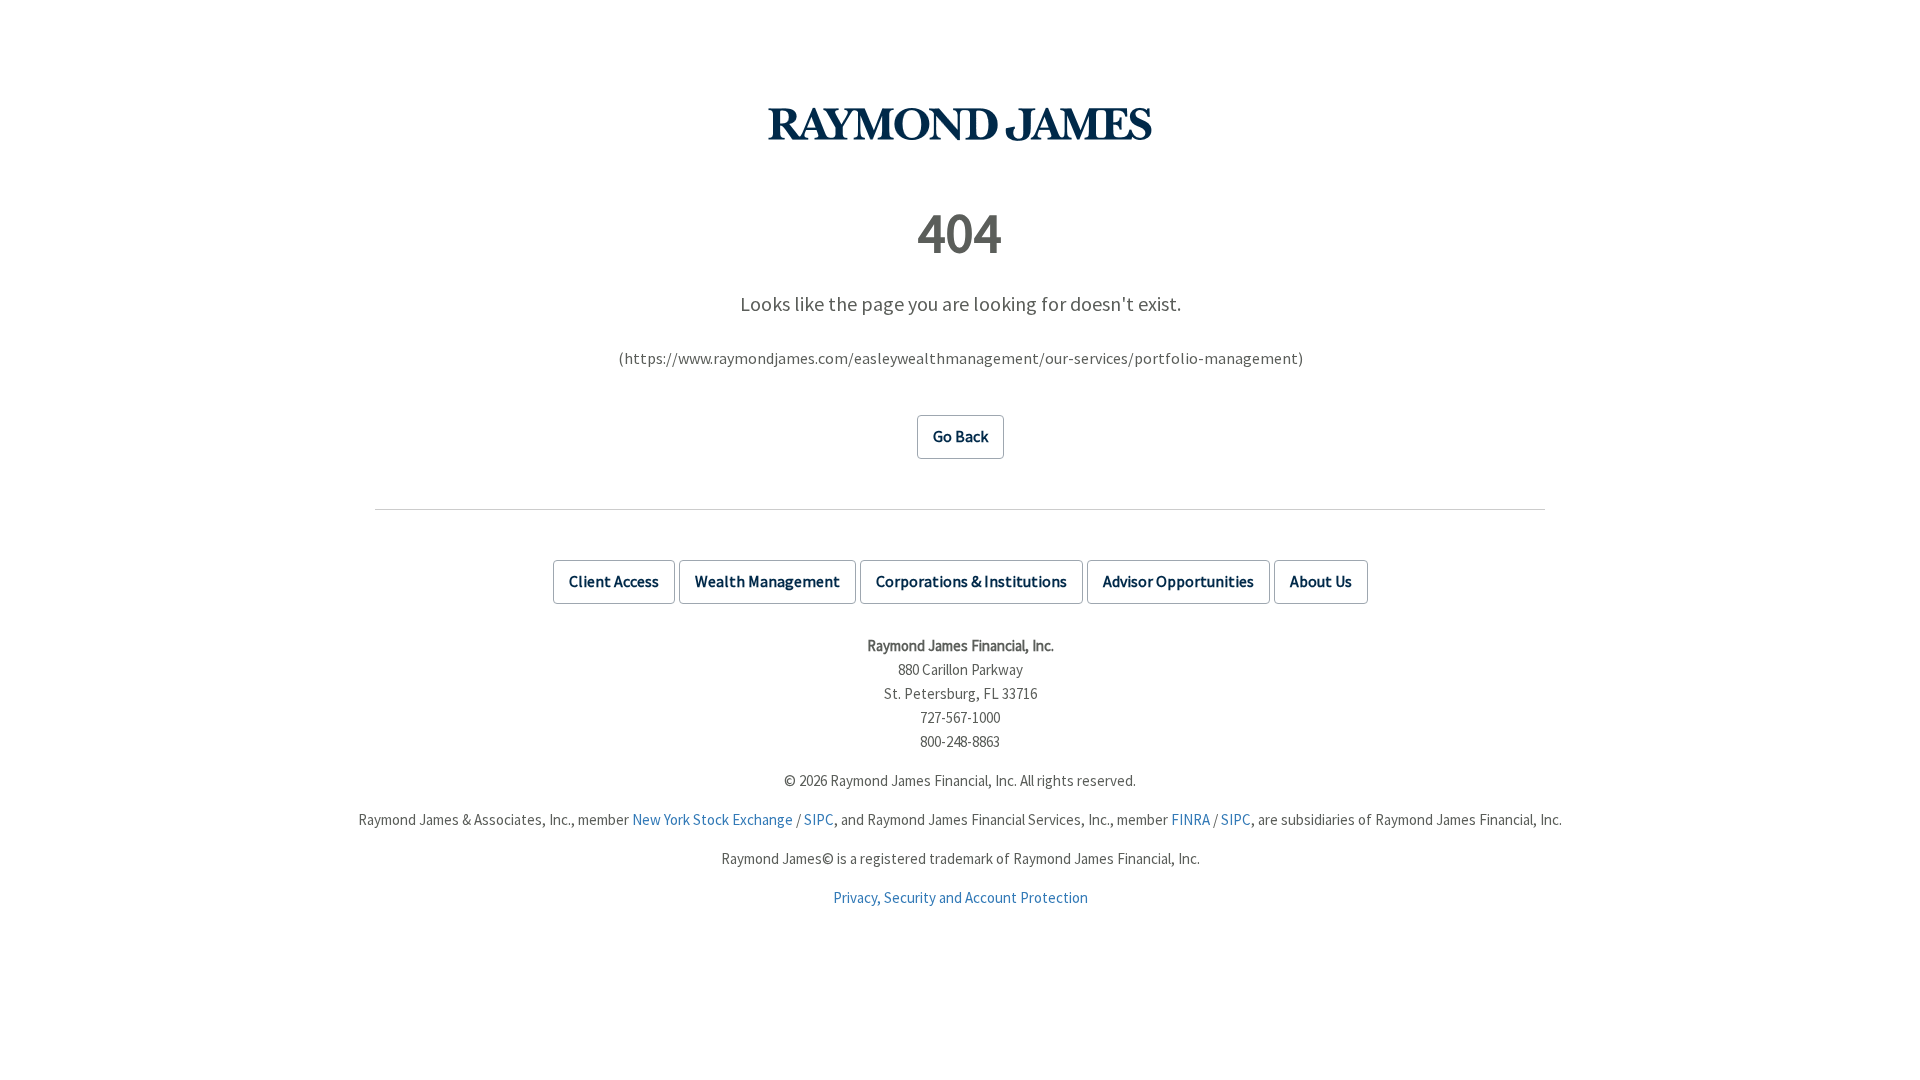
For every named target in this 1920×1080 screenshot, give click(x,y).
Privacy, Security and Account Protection (960, 897)
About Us (1321, 581)
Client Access (614, 581)
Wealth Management (767, 581)
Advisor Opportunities (1178, 581)
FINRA (1190, 819)
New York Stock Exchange (712, 819)
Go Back (960, 436)
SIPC (819, 819)
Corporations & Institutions (971, 581)
